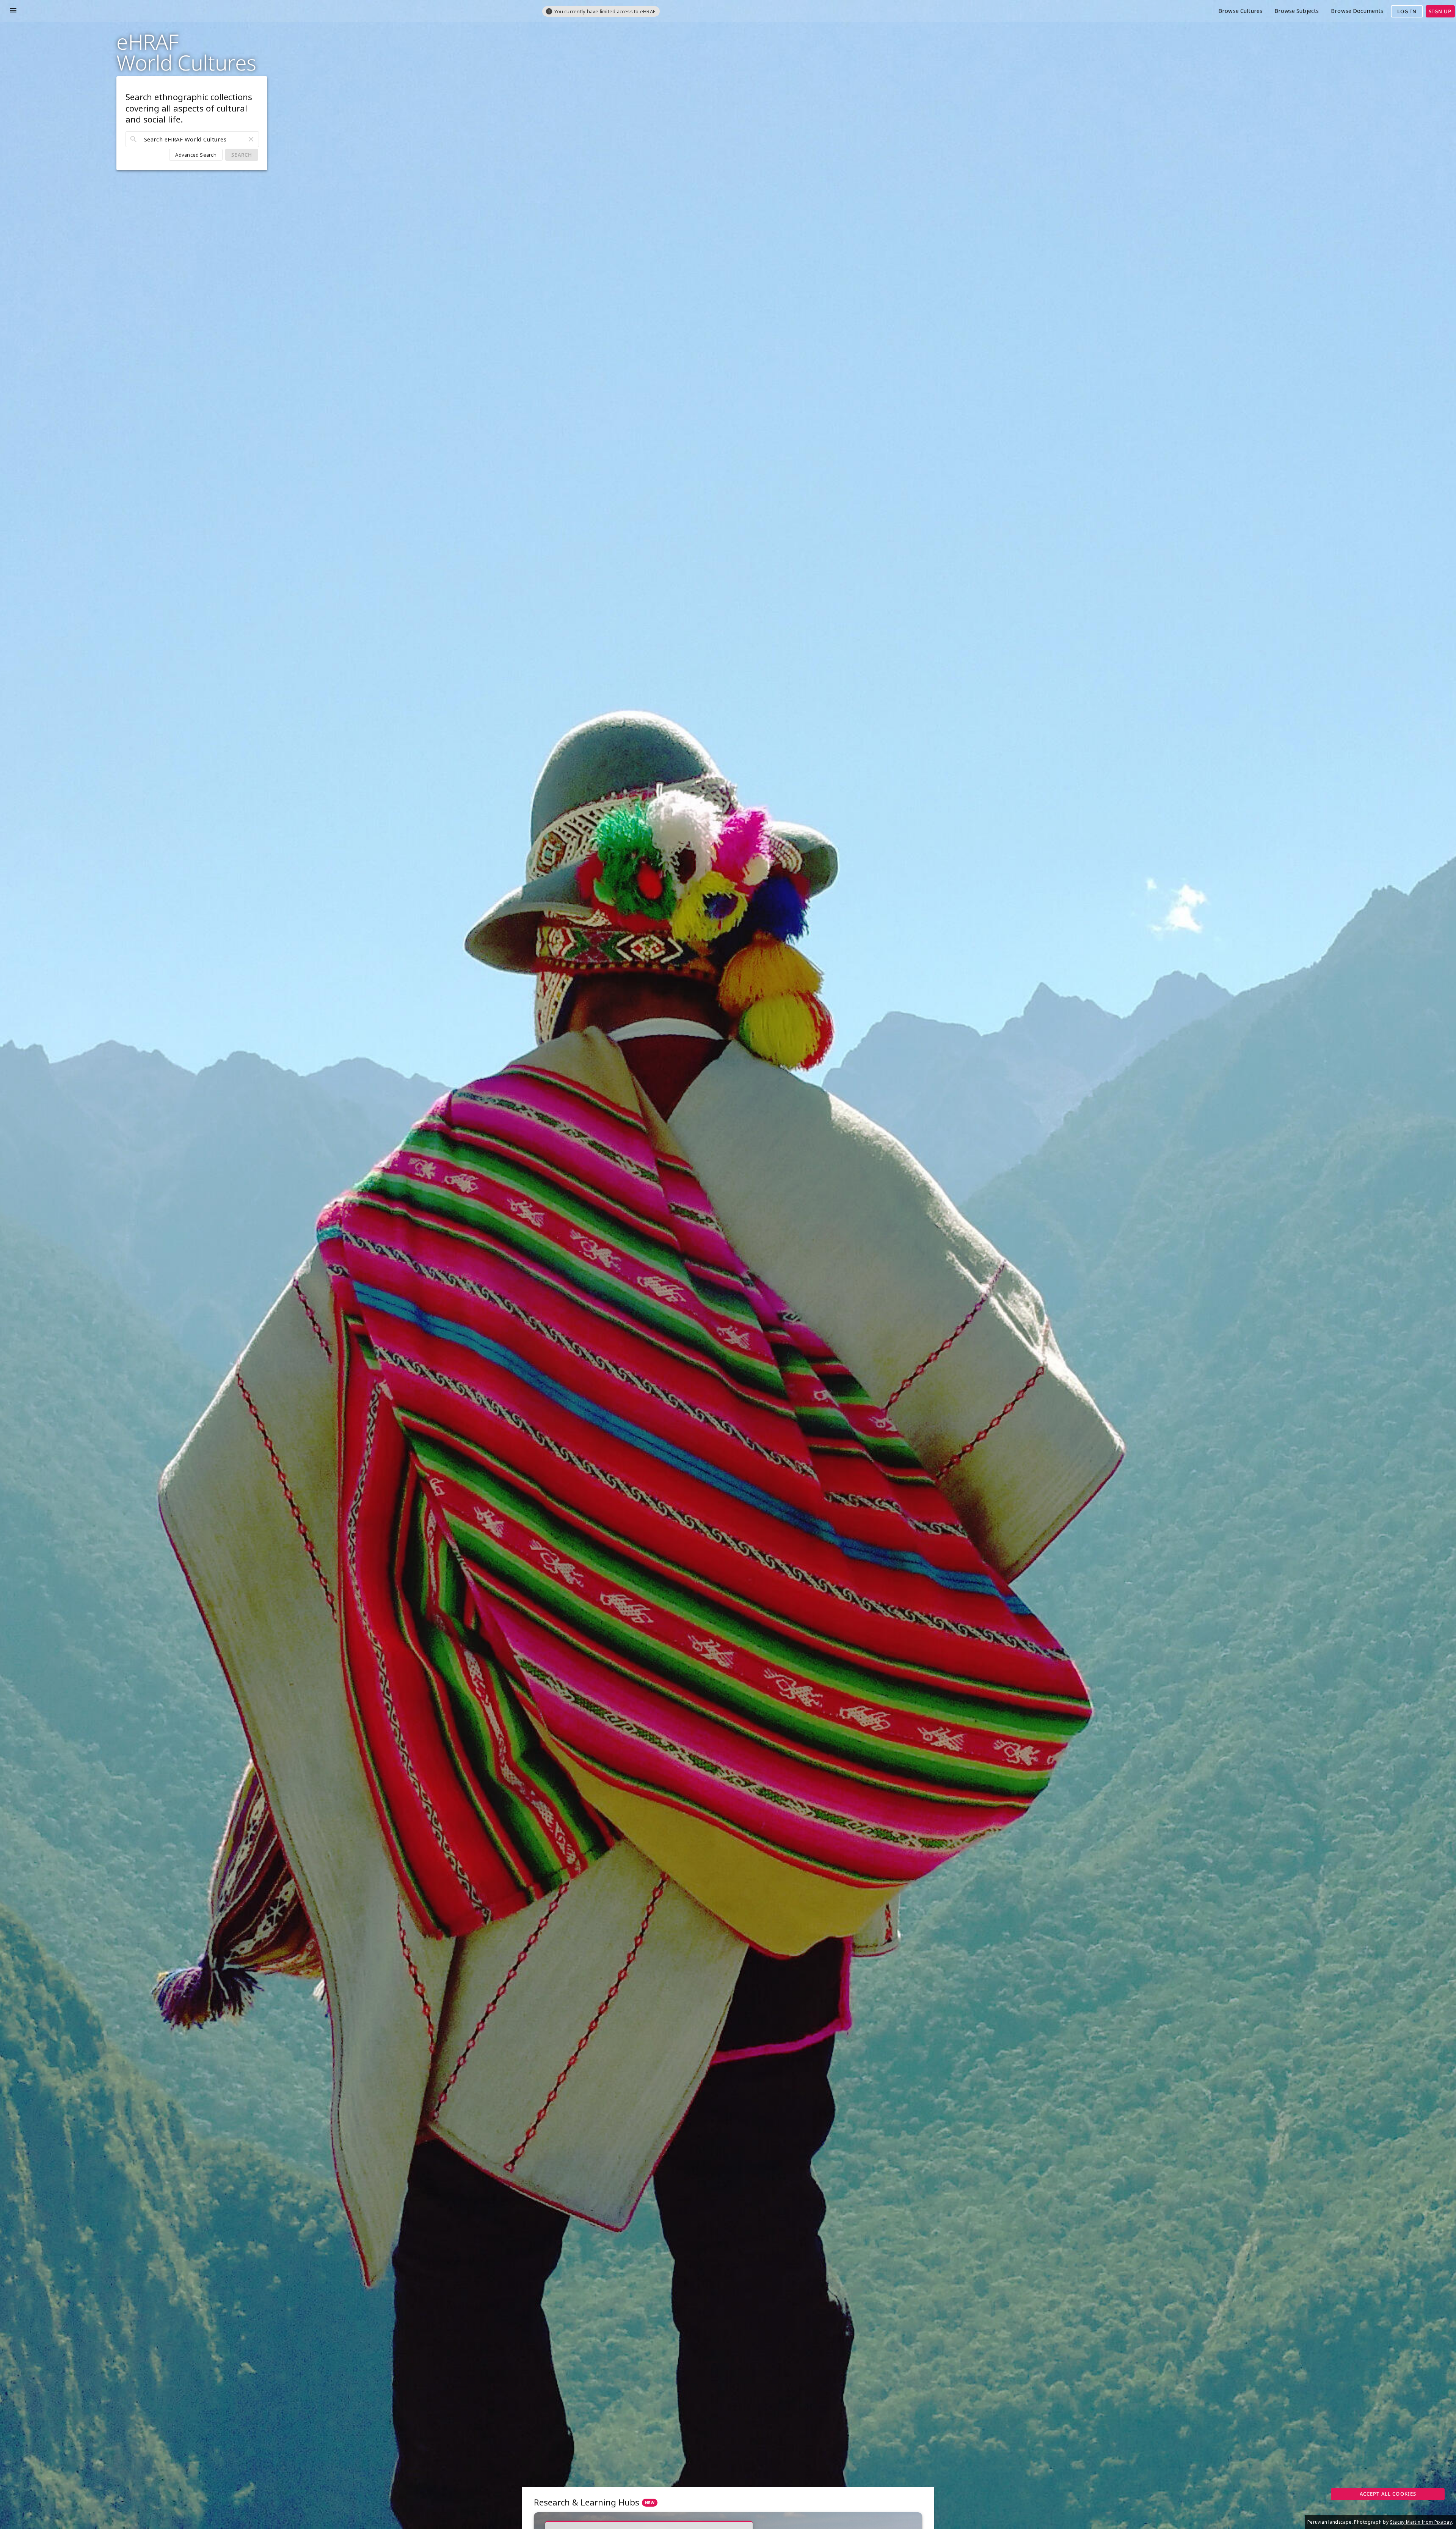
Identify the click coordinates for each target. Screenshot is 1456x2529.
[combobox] (192, 139)
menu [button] (13, 10)
